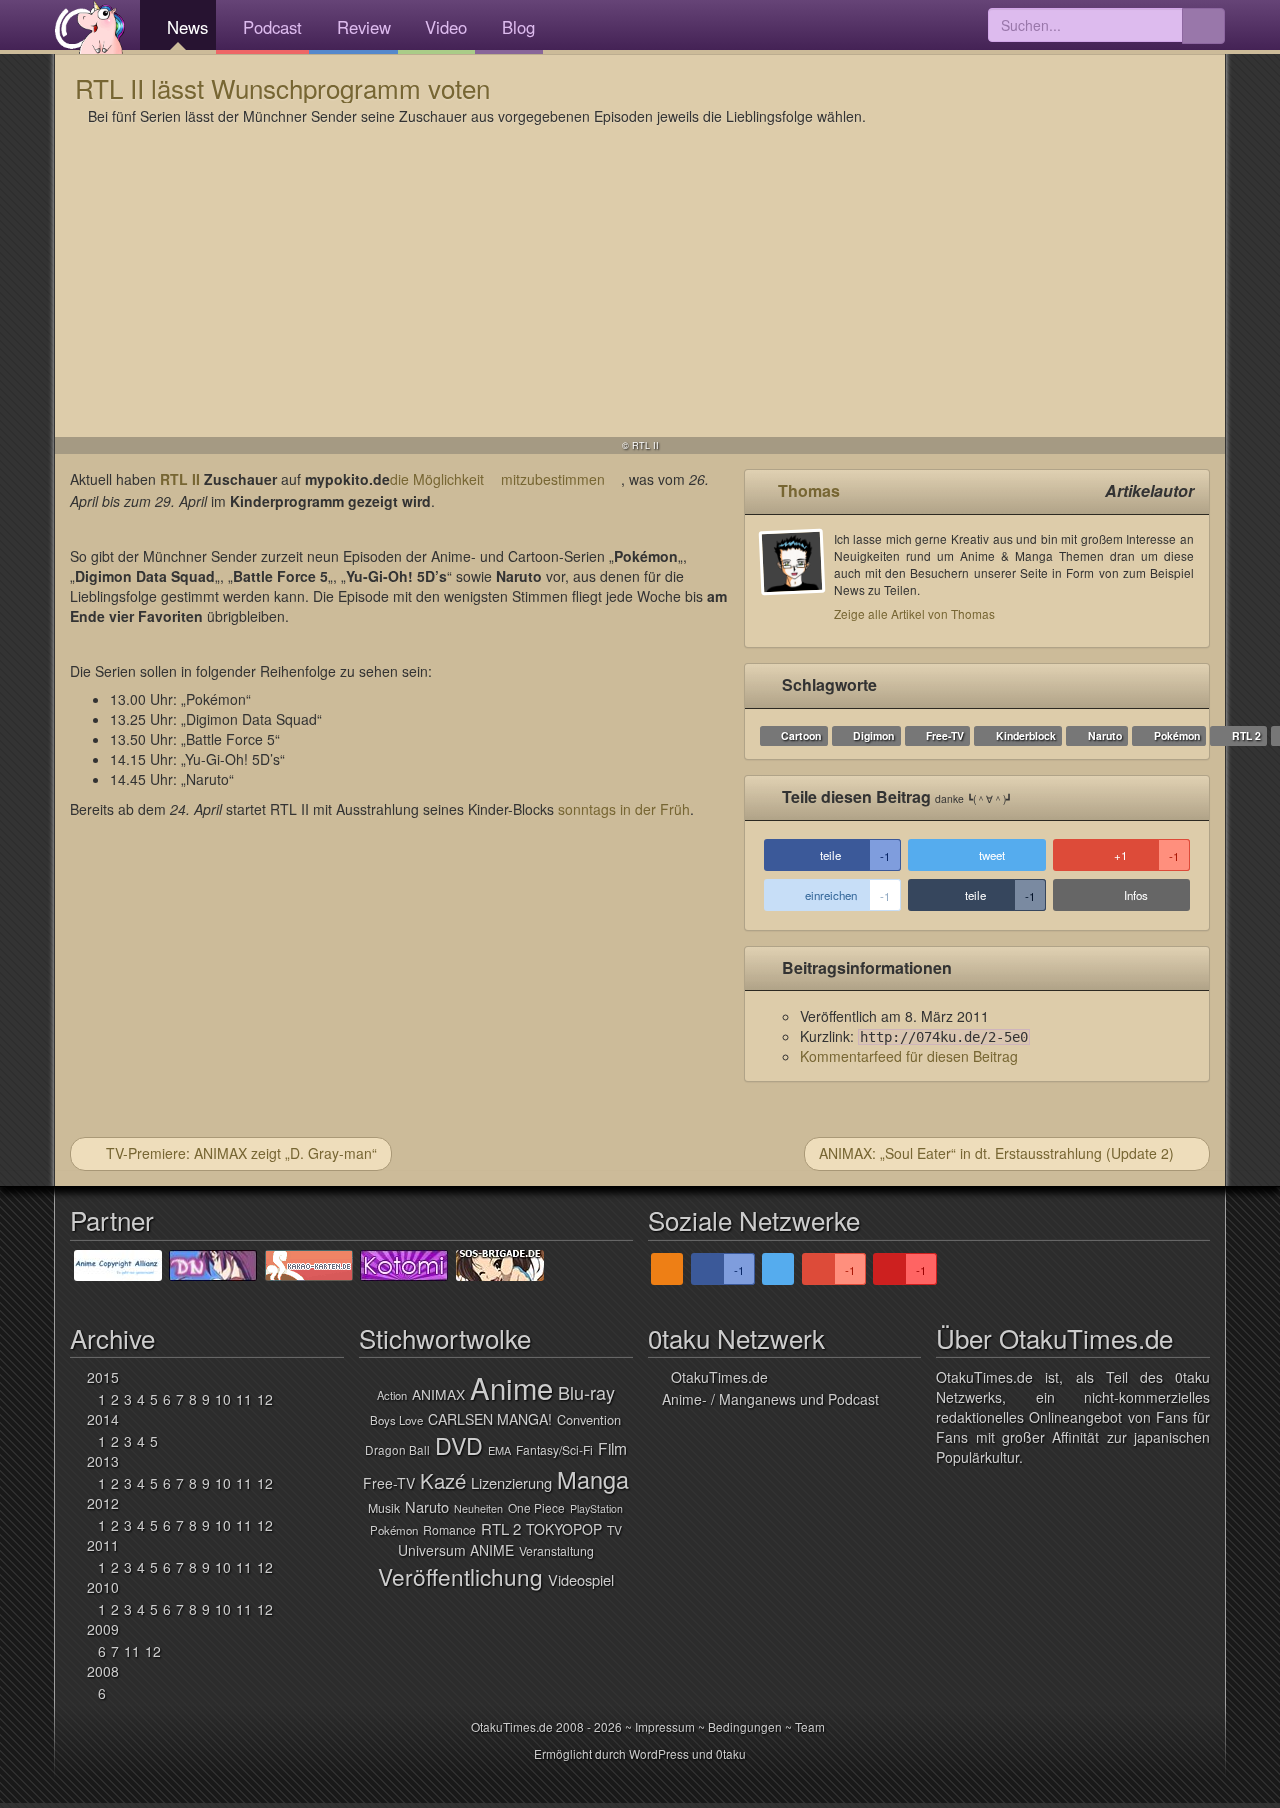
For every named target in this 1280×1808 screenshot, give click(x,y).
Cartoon (801, 735)
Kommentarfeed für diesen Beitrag (909, 1056)
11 (244, 1399)
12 (265, 1399)
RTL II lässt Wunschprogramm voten (282, 87)
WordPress (659, 1753)
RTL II (180, 479)
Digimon (873, 735)
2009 (103, 1629)
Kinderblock (1026, 735)
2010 (103, 1587)
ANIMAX (438, 1394)
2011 (103, 1545)
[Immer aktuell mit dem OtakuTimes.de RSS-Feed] (667, 1269)
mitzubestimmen (553, 479)
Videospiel (581, 1579)
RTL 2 (1246, 735)
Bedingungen (745, 1726)
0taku (731, 1753)
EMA (499, 1450)
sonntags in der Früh (624, 809)
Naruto (1105, 735)
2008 (103, 1671)
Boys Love (396, 1420)
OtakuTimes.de (90, 27)
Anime (511, 1387)
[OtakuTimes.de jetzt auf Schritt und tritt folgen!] (778, 1269)
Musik (384, 1508)
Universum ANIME (456, 1550)
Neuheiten (478, 1508)
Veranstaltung (556, 1551)
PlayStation (596, 1508)
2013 (103, 1461)
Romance (449, 1530)
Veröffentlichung (460, 1576)
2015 (103, 1377)
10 (223, 1399)
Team (810, 1726)
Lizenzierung (511, 1482)
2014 (103, 1419)
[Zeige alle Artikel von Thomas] (797, 581)
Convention (589, 1419)
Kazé (443, 1480)
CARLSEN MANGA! (490, 1419)
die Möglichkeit (437, 479)
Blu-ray (586, 1392)
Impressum (665, 1726)
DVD (459, 1445)
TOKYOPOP (564, 1529)
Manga (593, 1479)
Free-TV (945, 735)
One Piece (536, 1507)
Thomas (809, 490)
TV (614, 1529)
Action (392, 1395)
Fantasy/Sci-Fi (554, 1449)
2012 (103, 1503)
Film (612, 1448)
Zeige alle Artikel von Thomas (914, 613)
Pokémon (1177, 735)
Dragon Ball (397, 1449)
